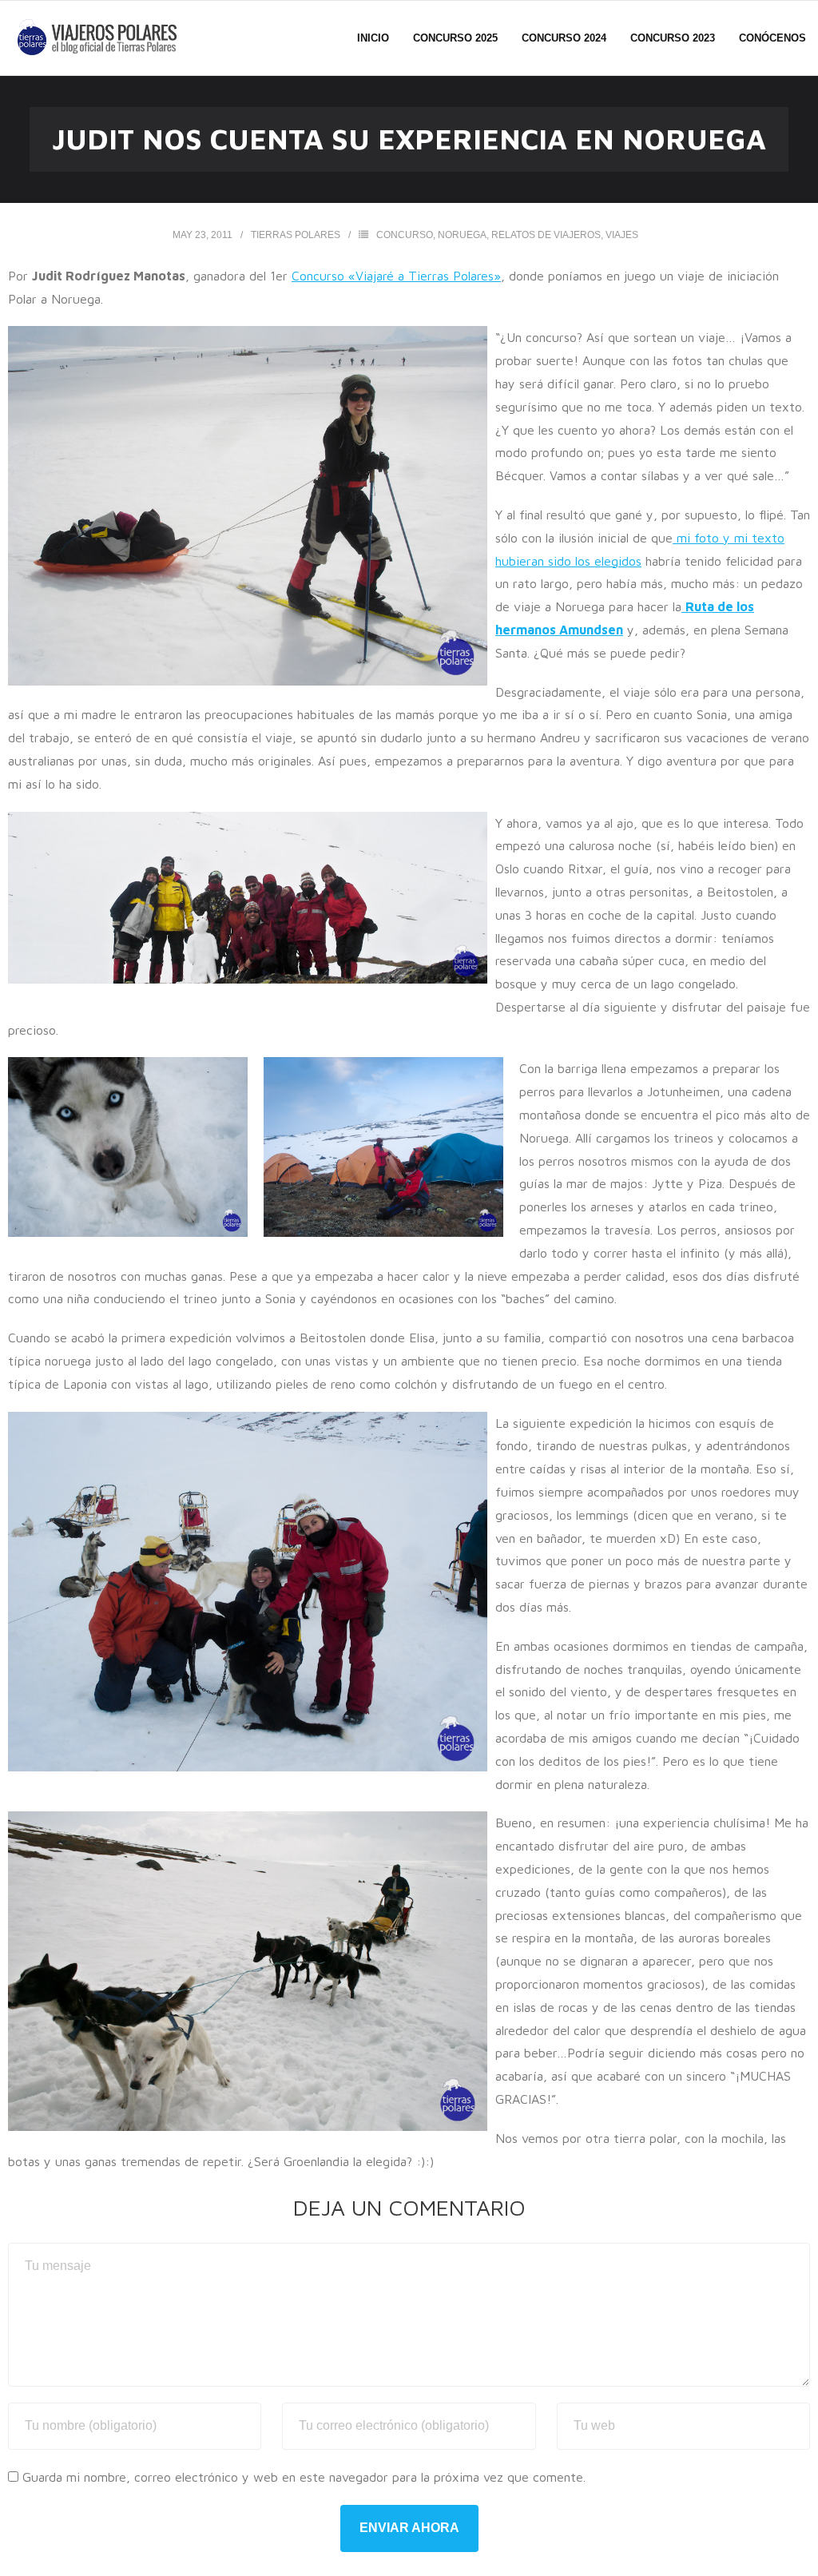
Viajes (622, 235)
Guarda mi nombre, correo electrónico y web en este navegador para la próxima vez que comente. (304, 2477)
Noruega (462, 235)
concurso (405, 235)
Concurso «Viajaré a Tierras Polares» (396, 276)
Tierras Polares (296, 235)
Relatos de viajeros (546, 235)
